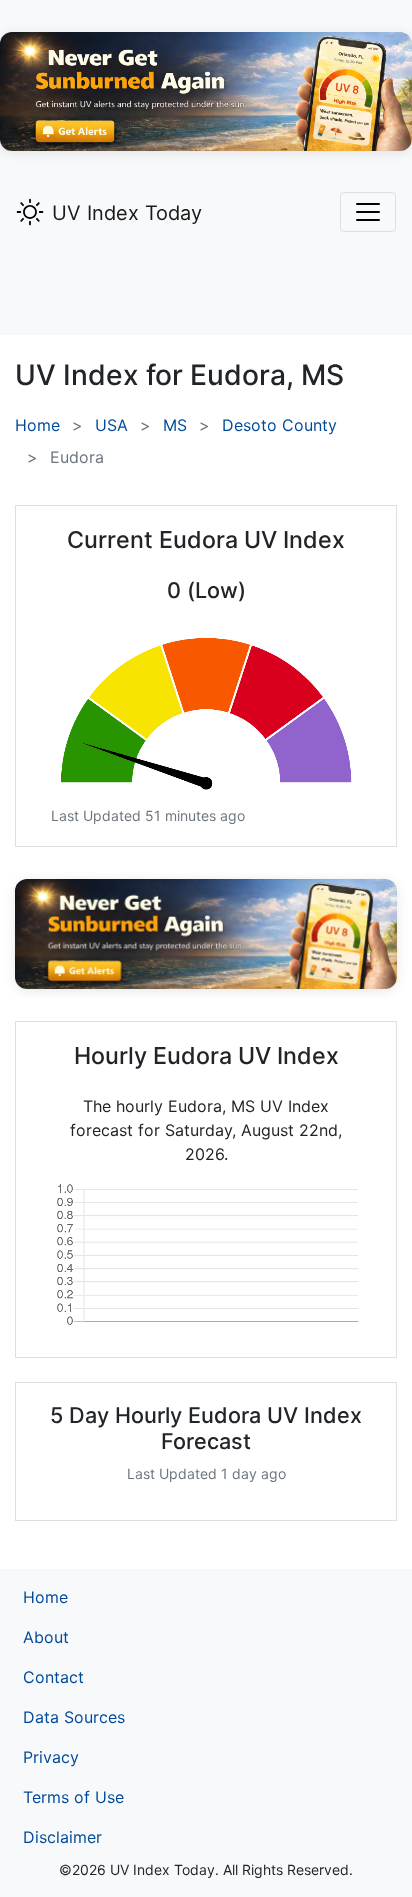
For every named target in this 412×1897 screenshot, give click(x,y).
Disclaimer (62, 1837)
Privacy (51, 1757)
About (46, 1637)
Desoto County (279, 425)
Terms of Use (73, 1797)
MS (175, 425)
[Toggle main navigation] (368, 212)
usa (111, 425)
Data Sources (74, 1717)
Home (37, 425)
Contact (53, 1677)
